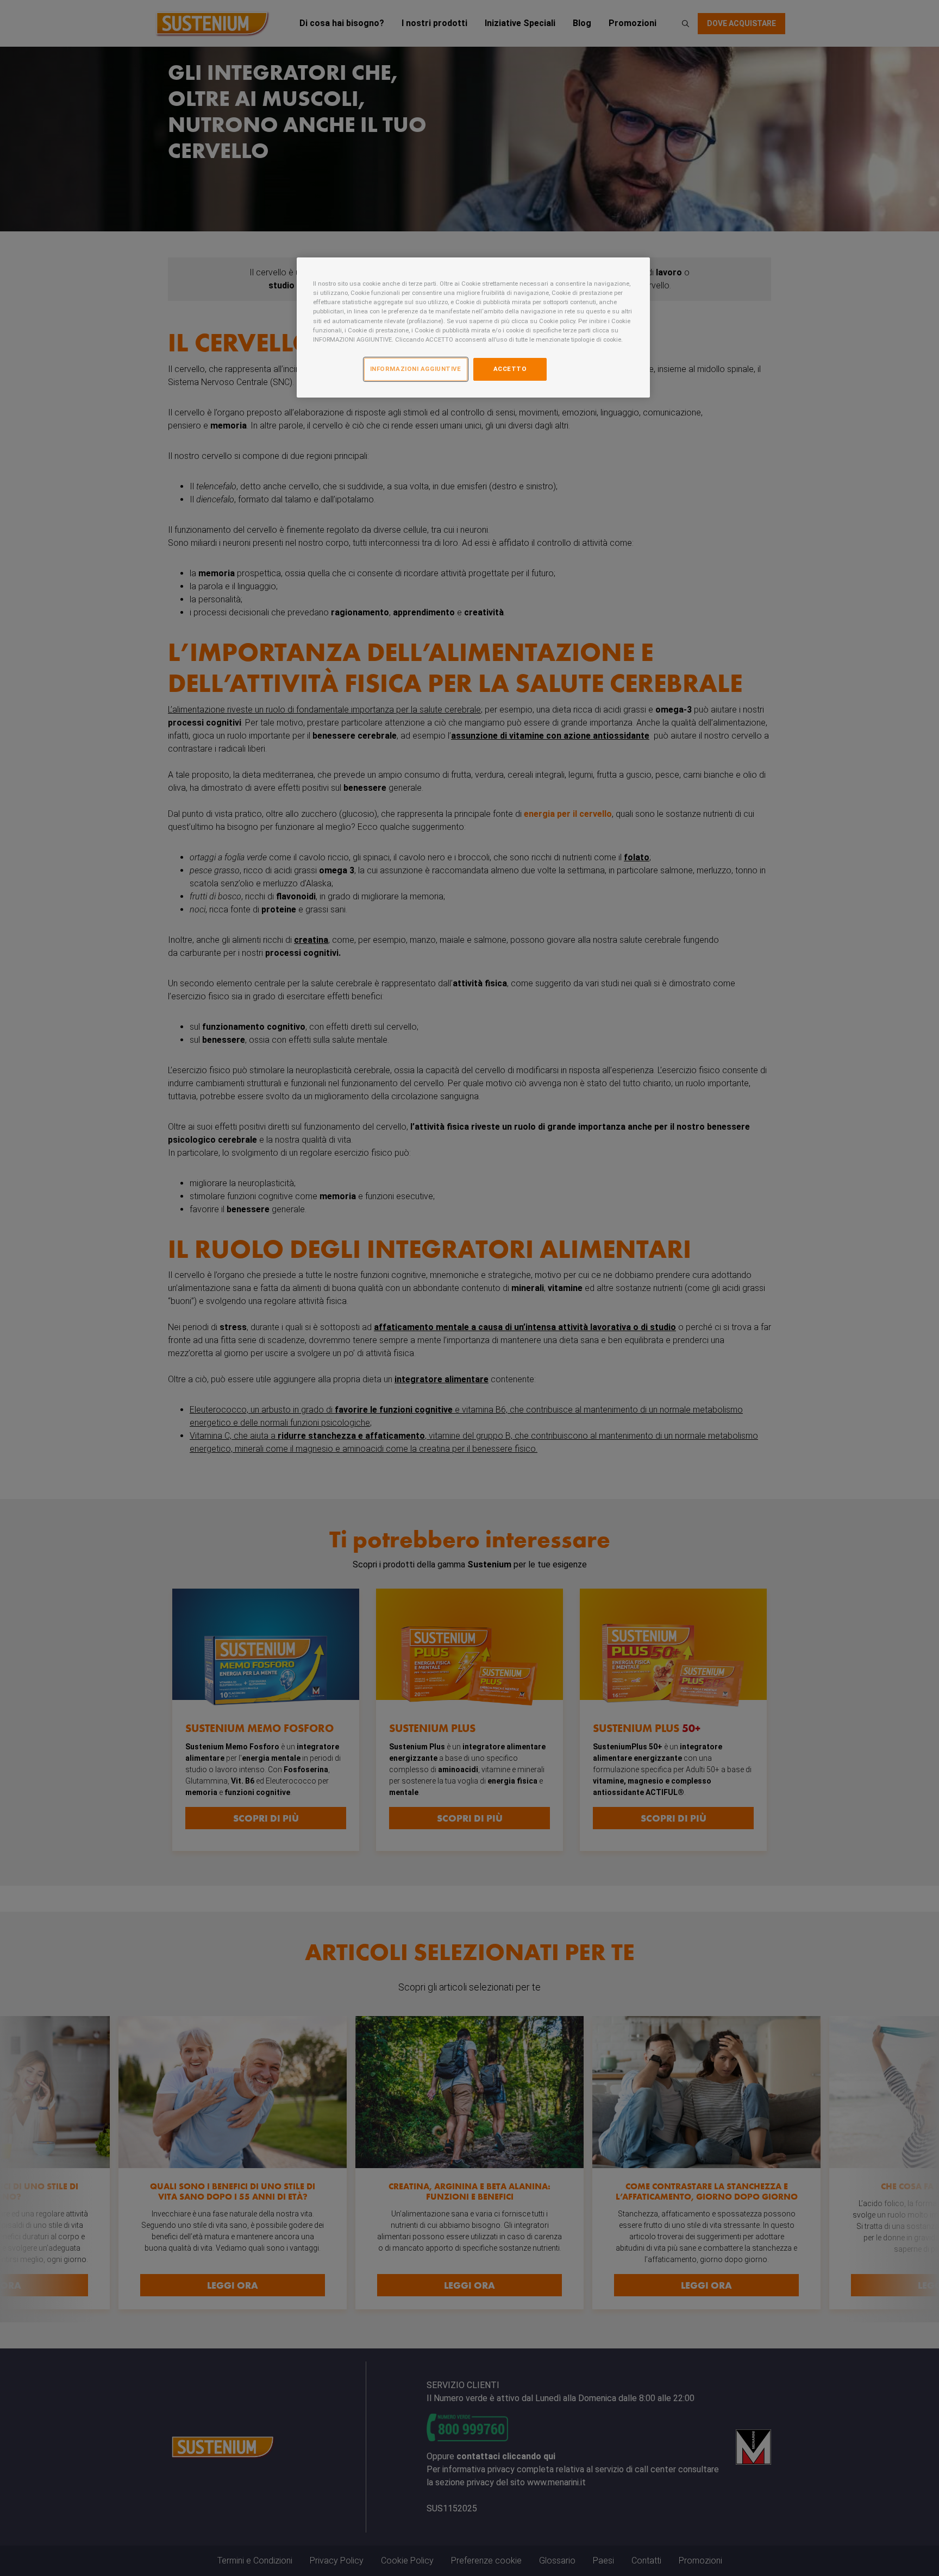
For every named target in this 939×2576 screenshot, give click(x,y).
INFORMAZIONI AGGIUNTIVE (416, 369)
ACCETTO (510, 369)
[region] (473, 327)
